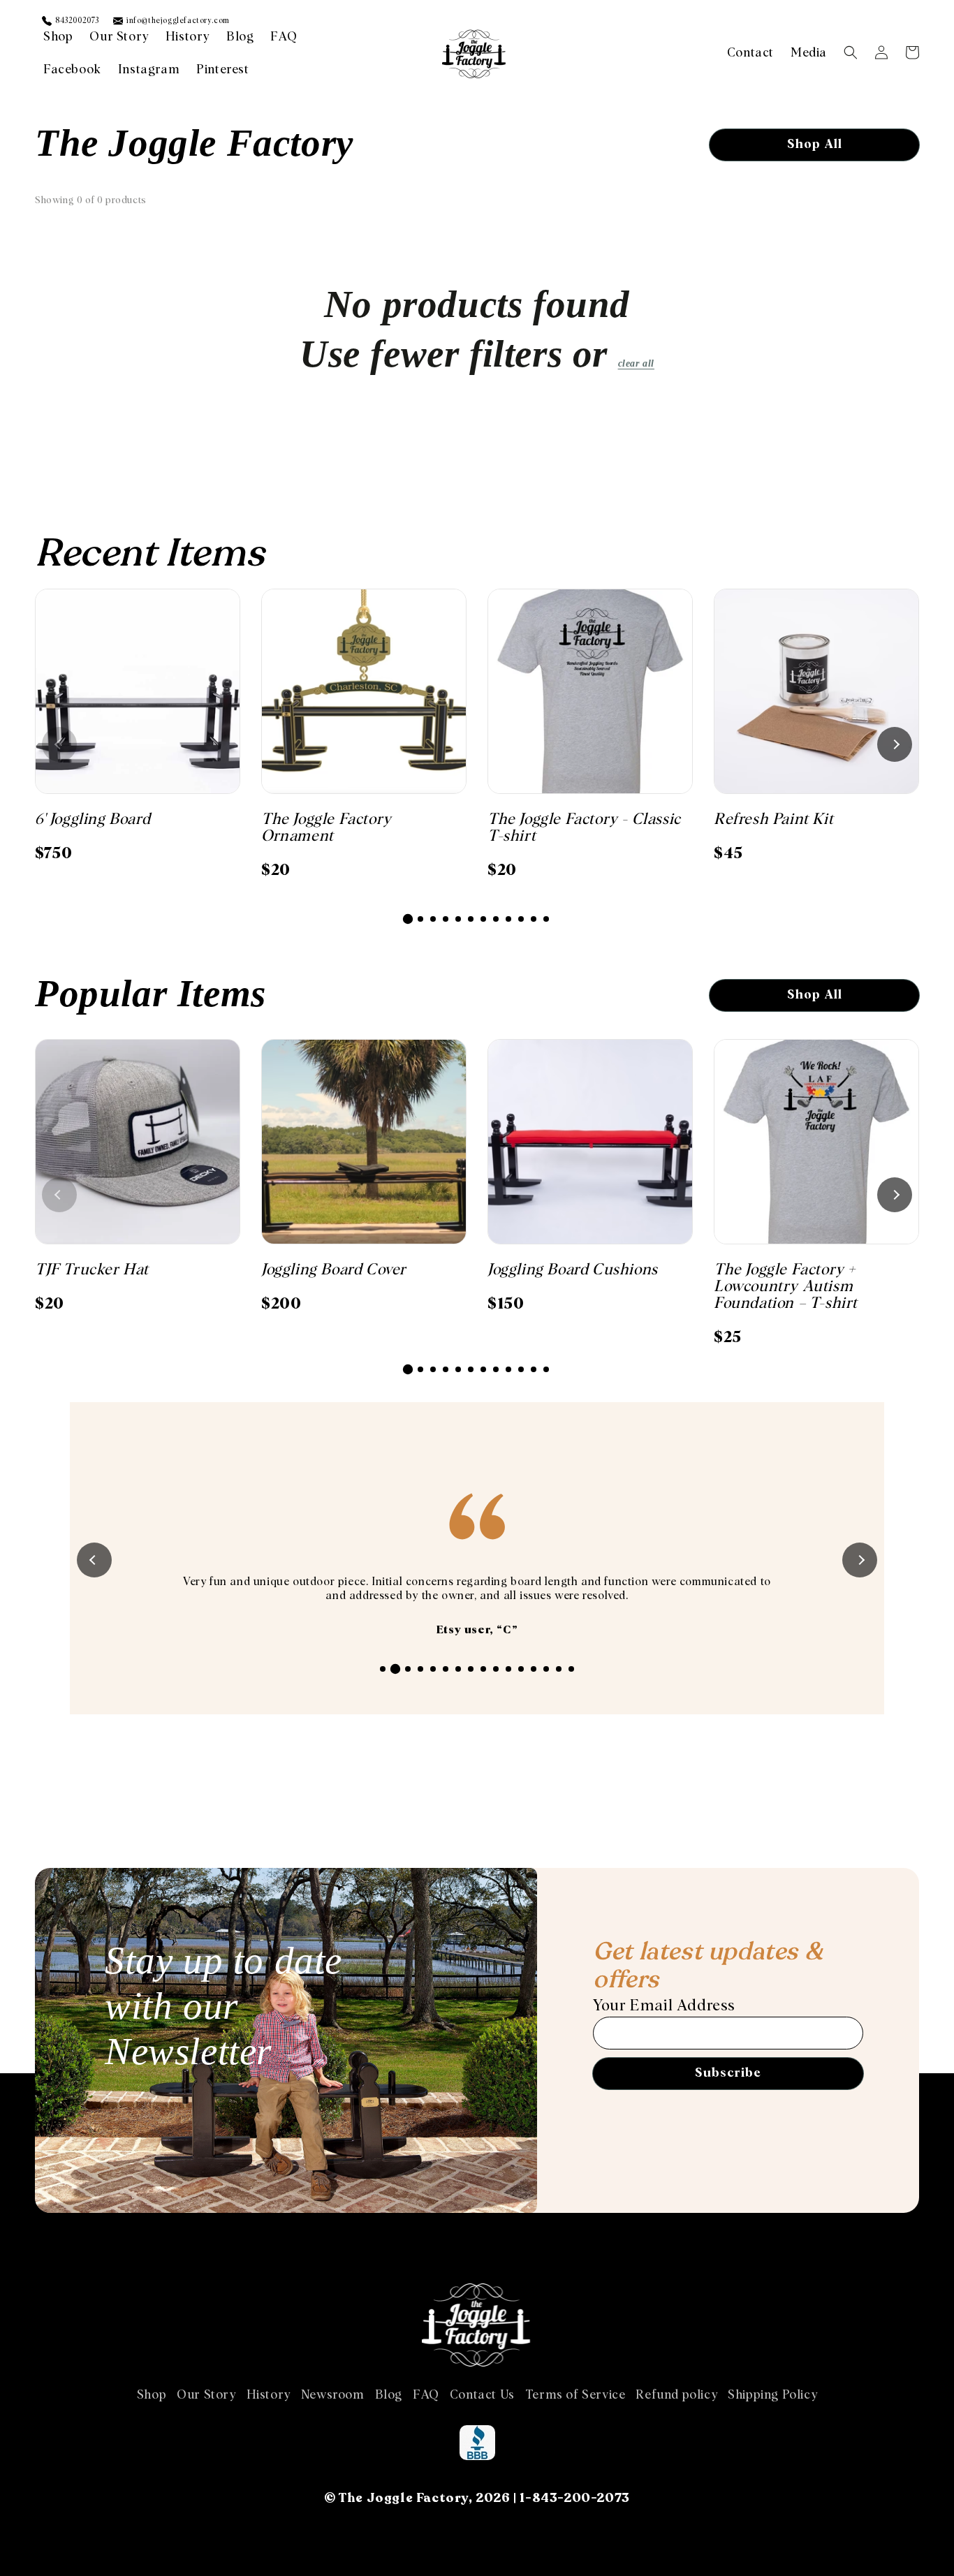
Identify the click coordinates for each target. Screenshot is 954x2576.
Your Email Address (664, 2006)
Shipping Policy (772, 2395)
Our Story (206, 2395)
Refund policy (676, 2395)
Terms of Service (575, 2395)
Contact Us (482, 2395)
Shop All (815, 145)
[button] (851, 52)
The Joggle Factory (404, 2498)
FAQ (426, 2395)
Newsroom (333, 2395)
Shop (152, 2395)
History (269, 2395)
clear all (636, 363)
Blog (389, 2395)
